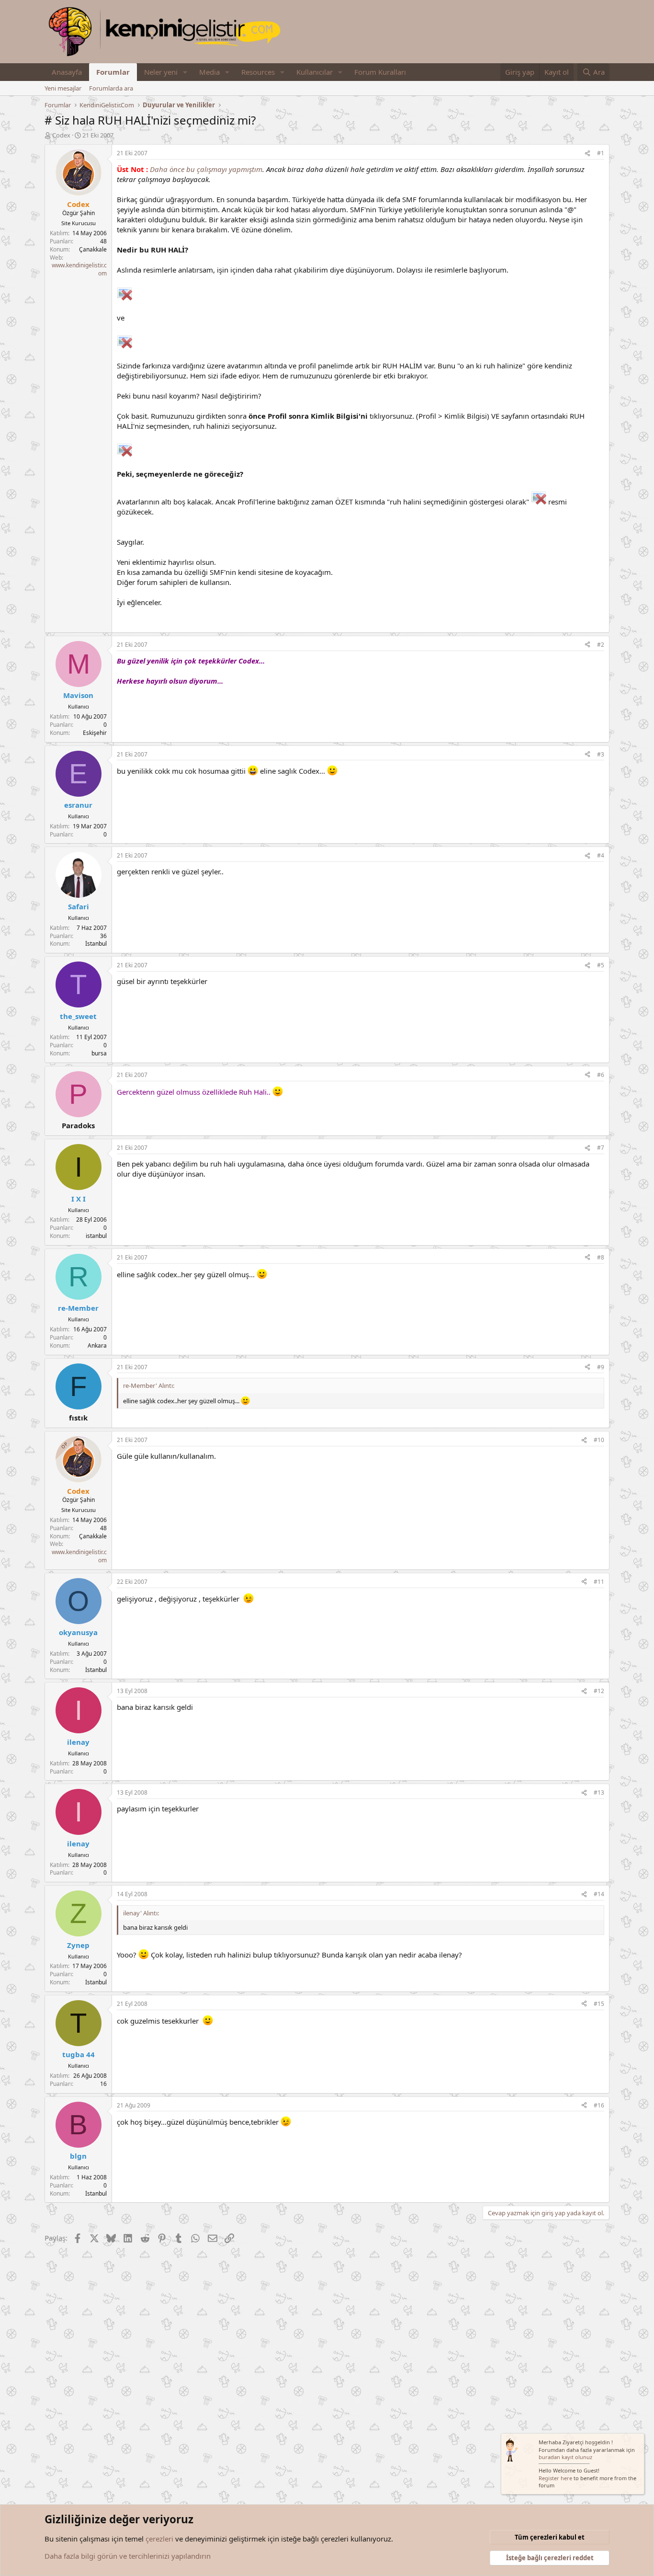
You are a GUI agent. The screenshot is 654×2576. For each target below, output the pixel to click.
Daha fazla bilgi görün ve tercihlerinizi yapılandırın (128, 2556)
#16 (599, 2105)
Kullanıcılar (315, 72)
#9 (601, 1367)
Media (209, 72)
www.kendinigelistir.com (79, 269)
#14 (599, 1894)
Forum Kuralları (380, 72)
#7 (601, 1148)
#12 (599, 1691)
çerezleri (159, 2539)
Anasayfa (67, 72)
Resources (258, 72)
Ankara (97, 1345)
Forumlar (113, 72)
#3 (601, 754)
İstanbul (96, 944)
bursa (99, 1053)
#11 (599, 1582)
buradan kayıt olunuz (565, 2457)
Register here (555, 2478)
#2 (601, 645)
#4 (601, 855)
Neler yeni (161, 72)
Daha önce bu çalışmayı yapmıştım (206, 169)
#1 (601, 153)
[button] (185, 72)
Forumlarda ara (111, 88)
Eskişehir (95, 733)
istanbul (96, 1236)
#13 (599, 1792)
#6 (601, 1075)
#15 (599, 2004)
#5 (601, 965)
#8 (601, 1257)
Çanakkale (93, 249)
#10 (599, 1440)
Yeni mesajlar (63, 88)
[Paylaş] (587, 154)
